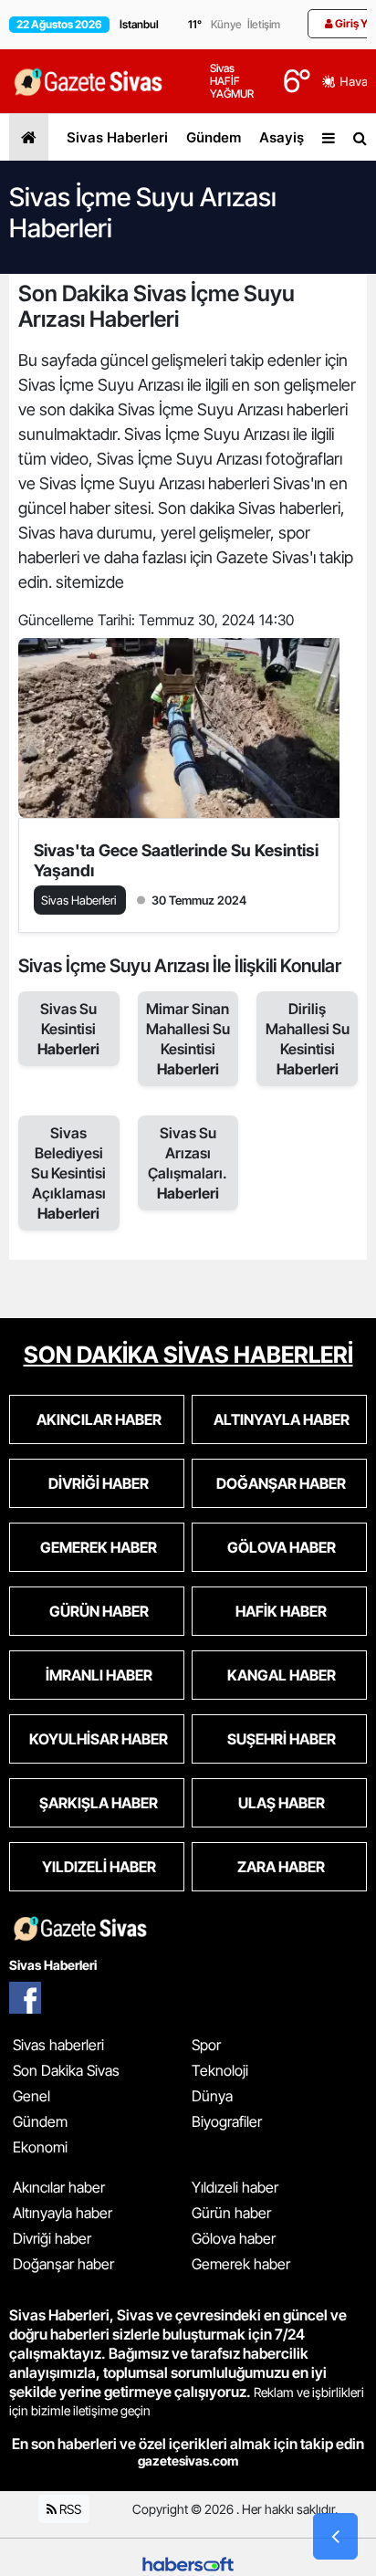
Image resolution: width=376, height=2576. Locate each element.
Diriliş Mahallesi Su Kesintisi (308, 1039)
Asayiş (282, 137)
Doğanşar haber (63, 2264)
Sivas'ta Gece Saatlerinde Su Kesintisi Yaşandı (176, 860)
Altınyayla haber (63, 2213)
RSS (69, 2509)
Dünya (212, 2096)
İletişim (264, 24)
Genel (31, 2096)
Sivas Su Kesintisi (68, 1029)
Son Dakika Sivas (66, 2070)
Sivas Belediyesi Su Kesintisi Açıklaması (68, 1173)
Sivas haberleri (58, 2045)
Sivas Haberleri (117, 137)
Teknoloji (220, 2070)
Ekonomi (40, 2147)
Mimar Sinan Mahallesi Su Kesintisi (188, 1039)
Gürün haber (231, 2213)
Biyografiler (227, 2121)
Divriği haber (52, 2238)
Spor (206, 2045)
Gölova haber (234, 2238)
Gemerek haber (241, 2264)
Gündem (214, 137)
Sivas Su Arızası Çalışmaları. (188, 1163)
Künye (226, 24)
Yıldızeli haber (235, 2187)
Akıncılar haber (59, 2187)
